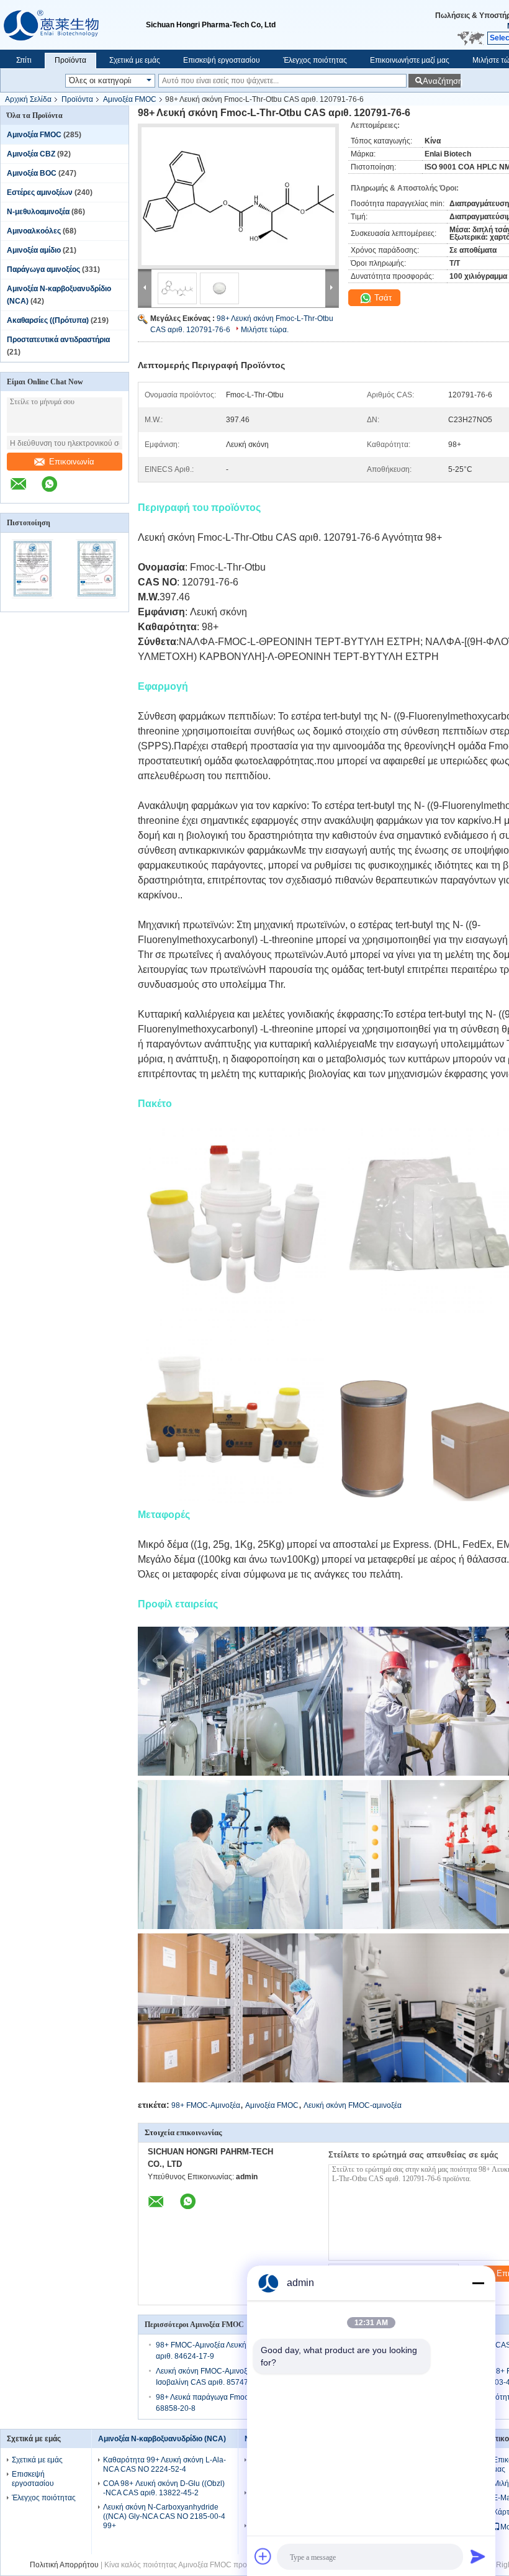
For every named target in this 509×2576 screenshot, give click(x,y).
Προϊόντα (70, 60)
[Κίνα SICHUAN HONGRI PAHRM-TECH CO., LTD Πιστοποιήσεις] (33, 603)
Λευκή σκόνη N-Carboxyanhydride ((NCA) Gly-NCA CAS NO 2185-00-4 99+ (164, 2516)
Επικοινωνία (72, 462)
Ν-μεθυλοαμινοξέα (38, 212)
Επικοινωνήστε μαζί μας (410, 60)
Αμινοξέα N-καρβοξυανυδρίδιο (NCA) (162, 2439)
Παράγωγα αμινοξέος (43, 269)
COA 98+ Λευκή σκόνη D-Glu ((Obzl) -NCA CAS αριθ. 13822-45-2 (164, 2488)
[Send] (478, 2556)
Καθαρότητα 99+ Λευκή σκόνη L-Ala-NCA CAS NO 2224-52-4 (164, 2465)
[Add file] (263, 2556)
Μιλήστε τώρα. (265, 330)
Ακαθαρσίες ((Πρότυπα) (48, 320)
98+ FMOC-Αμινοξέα (206, 2105)
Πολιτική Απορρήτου (64, 2565)
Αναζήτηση (442, 81)
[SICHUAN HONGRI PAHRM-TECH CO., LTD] (73, 25)
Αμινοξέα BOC (32, 173)
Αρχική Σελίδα (28, 99)
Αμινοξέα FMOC (130, 99)
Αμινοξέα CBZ (31, 154)
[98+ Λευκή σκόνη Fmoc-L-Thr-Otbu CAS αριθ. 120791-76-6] (238, 196)
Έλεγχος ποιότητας (315, 60)
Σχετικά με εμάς (135, 60)
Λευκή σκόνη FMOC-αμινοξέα (353, 2105)
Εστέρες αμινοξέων (40, 192)
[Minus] (478, 2283)
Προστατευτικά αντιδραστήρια (58, 340)
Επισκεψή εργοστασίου (222, 60)
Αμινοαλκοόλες (34, 231)
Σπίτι (24, 60)
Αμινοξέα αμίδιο (34, 250)
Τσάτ (382, 298)
